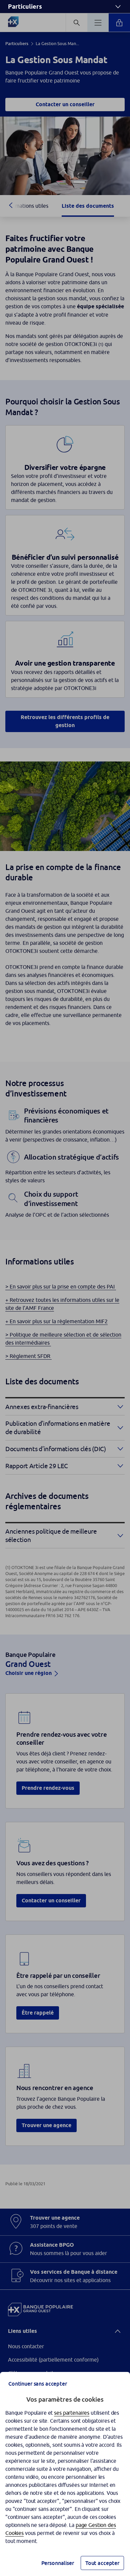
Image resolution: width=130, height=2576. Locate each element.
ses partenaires (72, 2413)
